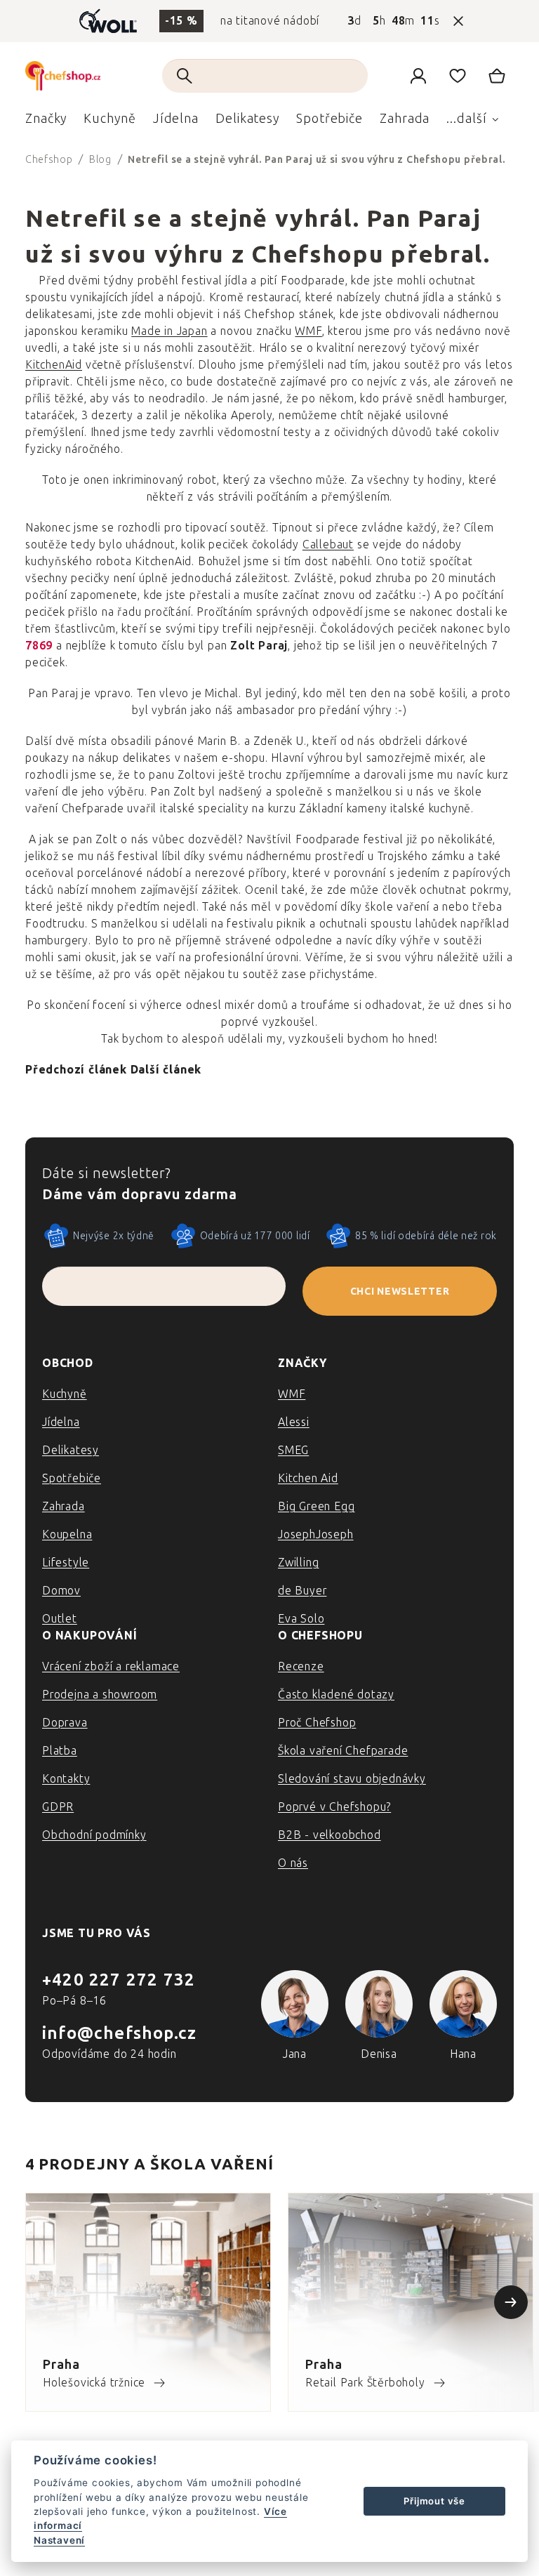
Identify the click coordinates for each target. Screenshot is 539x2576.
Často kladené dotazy (336, 1695)
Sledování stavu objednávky (352, 1779)
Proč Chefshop (317, 1723)
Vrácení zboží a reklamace (111, 1666)
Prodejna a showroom (100, 1695)
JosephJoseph (316, 1534)
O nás (293, 1863)
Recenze (301, 1666)
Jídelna (61, 1422)
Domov (61, 1591)
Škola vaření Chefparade (343, 1751)
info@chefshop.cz (119, 2033)
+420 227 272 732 (119, 1980)
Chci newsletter (400, 1292)
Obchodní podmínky (94, 1835)
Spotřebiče (72, 1478)
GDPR (58, 1807)
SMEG (293, 1450)
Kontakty (66, 1779)
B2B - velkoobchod (330, 1835)
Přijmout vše (434, 2501)
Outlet (60, 1619)
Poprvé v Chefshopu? (334, 1807)
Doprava (65, 1723)
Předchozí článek (76, 1070)
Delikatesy (71, 1450)
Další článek (166, 1070)
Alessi (294, 1422)
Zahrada (64, 1506)
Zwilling (298, 1563)
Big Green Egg (316, 1506)
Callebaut (328, 544)
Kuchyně (65, 1394)
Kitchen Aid (308, 1478)
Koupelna (67, 1534)
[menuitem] (46, 122)
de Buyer (302, 1591)
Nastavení (59, 2540)
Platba (60, 1751)
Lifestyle (66, 1563)
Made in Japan (169, 331)
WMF (308, 331)
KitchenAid (54, 365)
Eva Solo (301, 1619)
